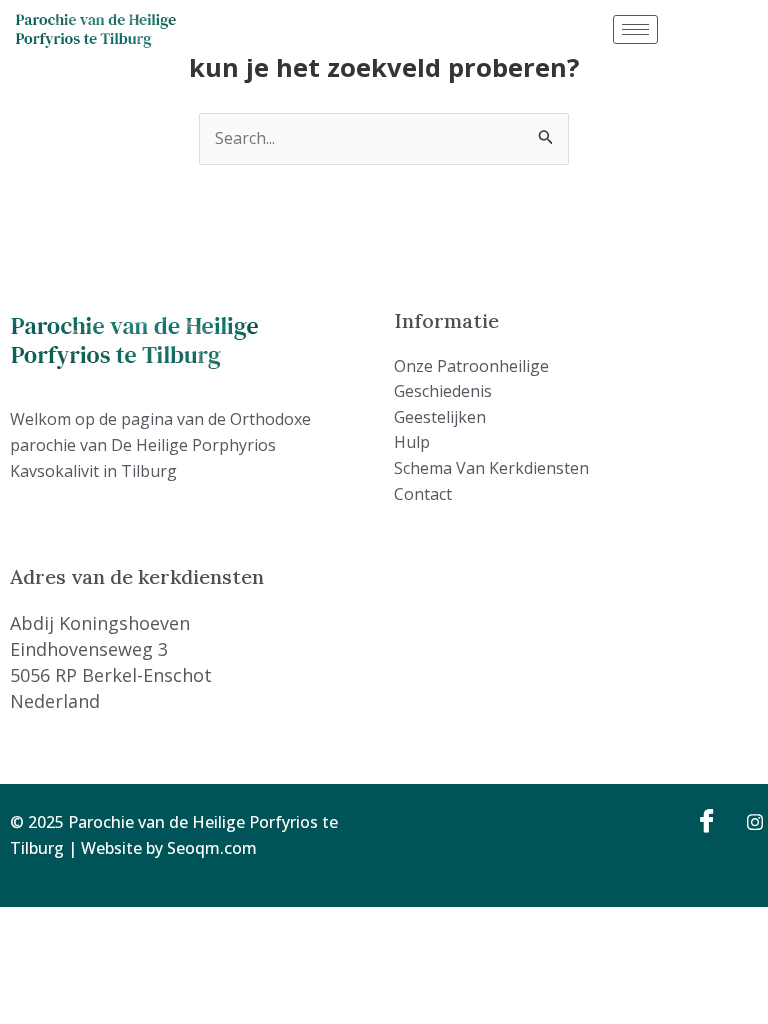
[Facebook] (704, 820)
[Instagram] (748, 820)
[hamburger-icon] (635, 29)
